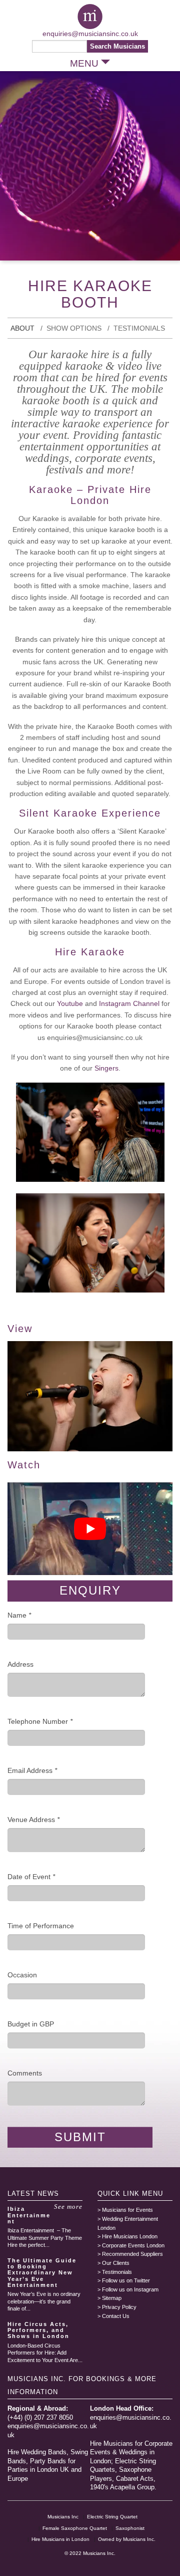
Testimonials (139, 328)
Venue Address (33, 1820)
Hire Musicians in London (60, 2539)
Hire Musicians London (130, 2236)
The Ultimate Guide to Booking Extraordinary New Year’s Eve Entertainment (42, 2272)
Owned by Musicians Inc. (127, 2539)
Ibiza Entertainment (29, 2215)
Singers (106, 1068)
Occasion (22, 1975)
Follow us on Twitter (126, 2280)
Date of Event (31, 1877)
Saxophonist (130, 2528)
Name (19, 1615)
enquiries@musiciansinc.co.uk (90, 34)
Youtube (71, 1003)
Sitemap (112, 2298)
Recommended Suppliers (132, 2254)
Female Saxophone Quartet (75, 2528)
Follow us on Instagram (130, 2289)
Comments (25, 2073)
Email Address (32, 1770)
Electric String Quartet (112, 2517)
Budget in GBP (31, 2024)
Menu (84, 63)
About (22, 328)
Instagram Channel (129, 1003)
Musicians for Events (127, 2210)
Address (20, 1664)
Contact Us (116, 2316)
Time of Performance (41, 1926)
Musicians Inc (63, 2517)
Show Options (74, 328)
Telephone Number (40, 1721)
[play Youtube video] (90, 1529)
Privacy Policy (119, 2307)
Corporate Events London (133, 2245)
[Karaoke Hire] (90, 1449)
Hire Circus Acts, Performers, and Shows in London (38, 2330)
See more (68, 2207)
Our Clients (116, 2263)
